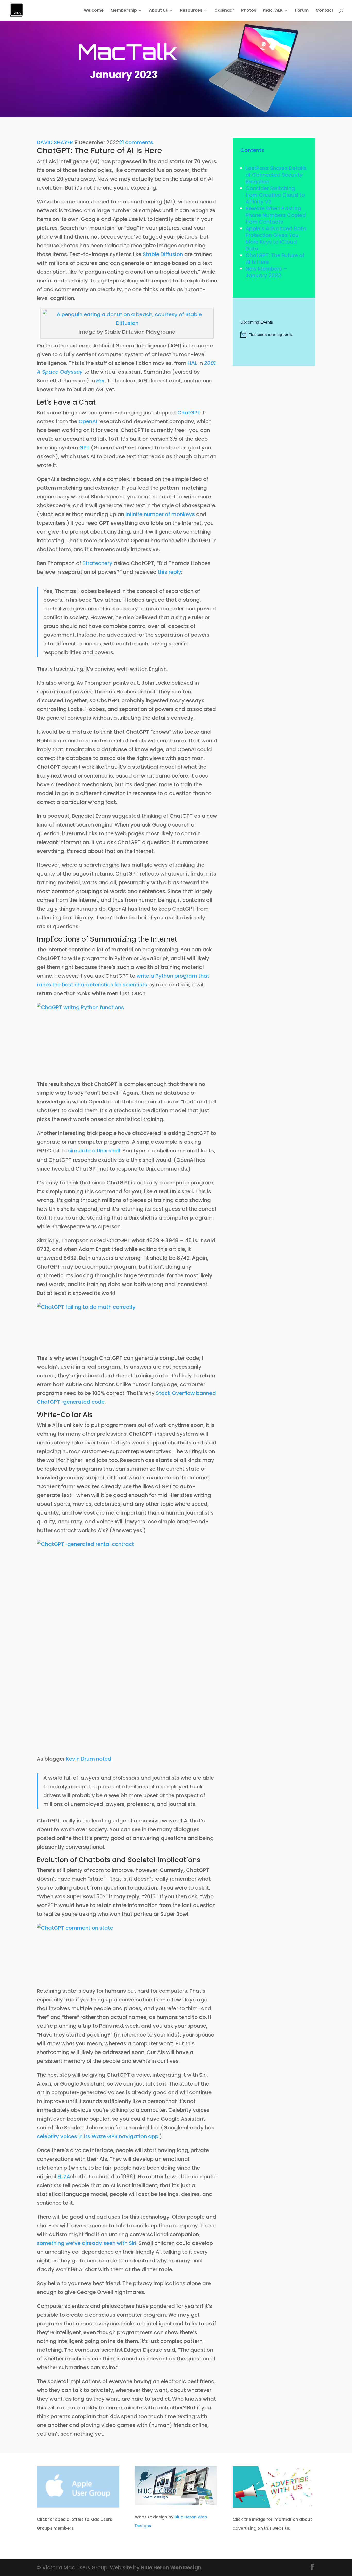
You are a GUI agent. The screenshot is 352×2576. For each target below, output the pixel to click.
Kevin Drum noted (89, 1759)
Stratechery (97, 563)
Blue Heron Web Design (171, 2567)
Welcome (94, 11)
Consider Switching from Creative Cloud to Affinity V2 (275, 195)
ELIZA (64, 2177)
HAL (192, 363)
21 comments (136, 142)
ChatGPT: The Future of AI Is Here (275, 259)
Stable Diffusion (163, 254)
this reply (170, 572)
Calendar (224, 11)
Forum (302, 11)
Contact (325, 11)
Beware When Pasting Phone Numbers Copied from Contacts (276, 215)
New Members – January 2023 (266, 272)
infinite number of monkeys (160, 514)
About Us (158, 11)
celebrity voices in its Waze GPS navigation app (98, 2136)
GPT (85, 448)
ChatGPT (189, 413)
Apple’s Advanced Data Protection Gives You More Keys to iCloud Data (276, 239)
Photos (249, 11)
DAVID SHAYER (55, 142)
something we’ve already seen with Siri (87, 2243)
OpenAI (88, 421)
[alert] (274, 334)
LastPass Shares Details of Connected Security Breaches (276, 175)
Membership (124, 11)
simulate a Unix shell (94, 1151)
